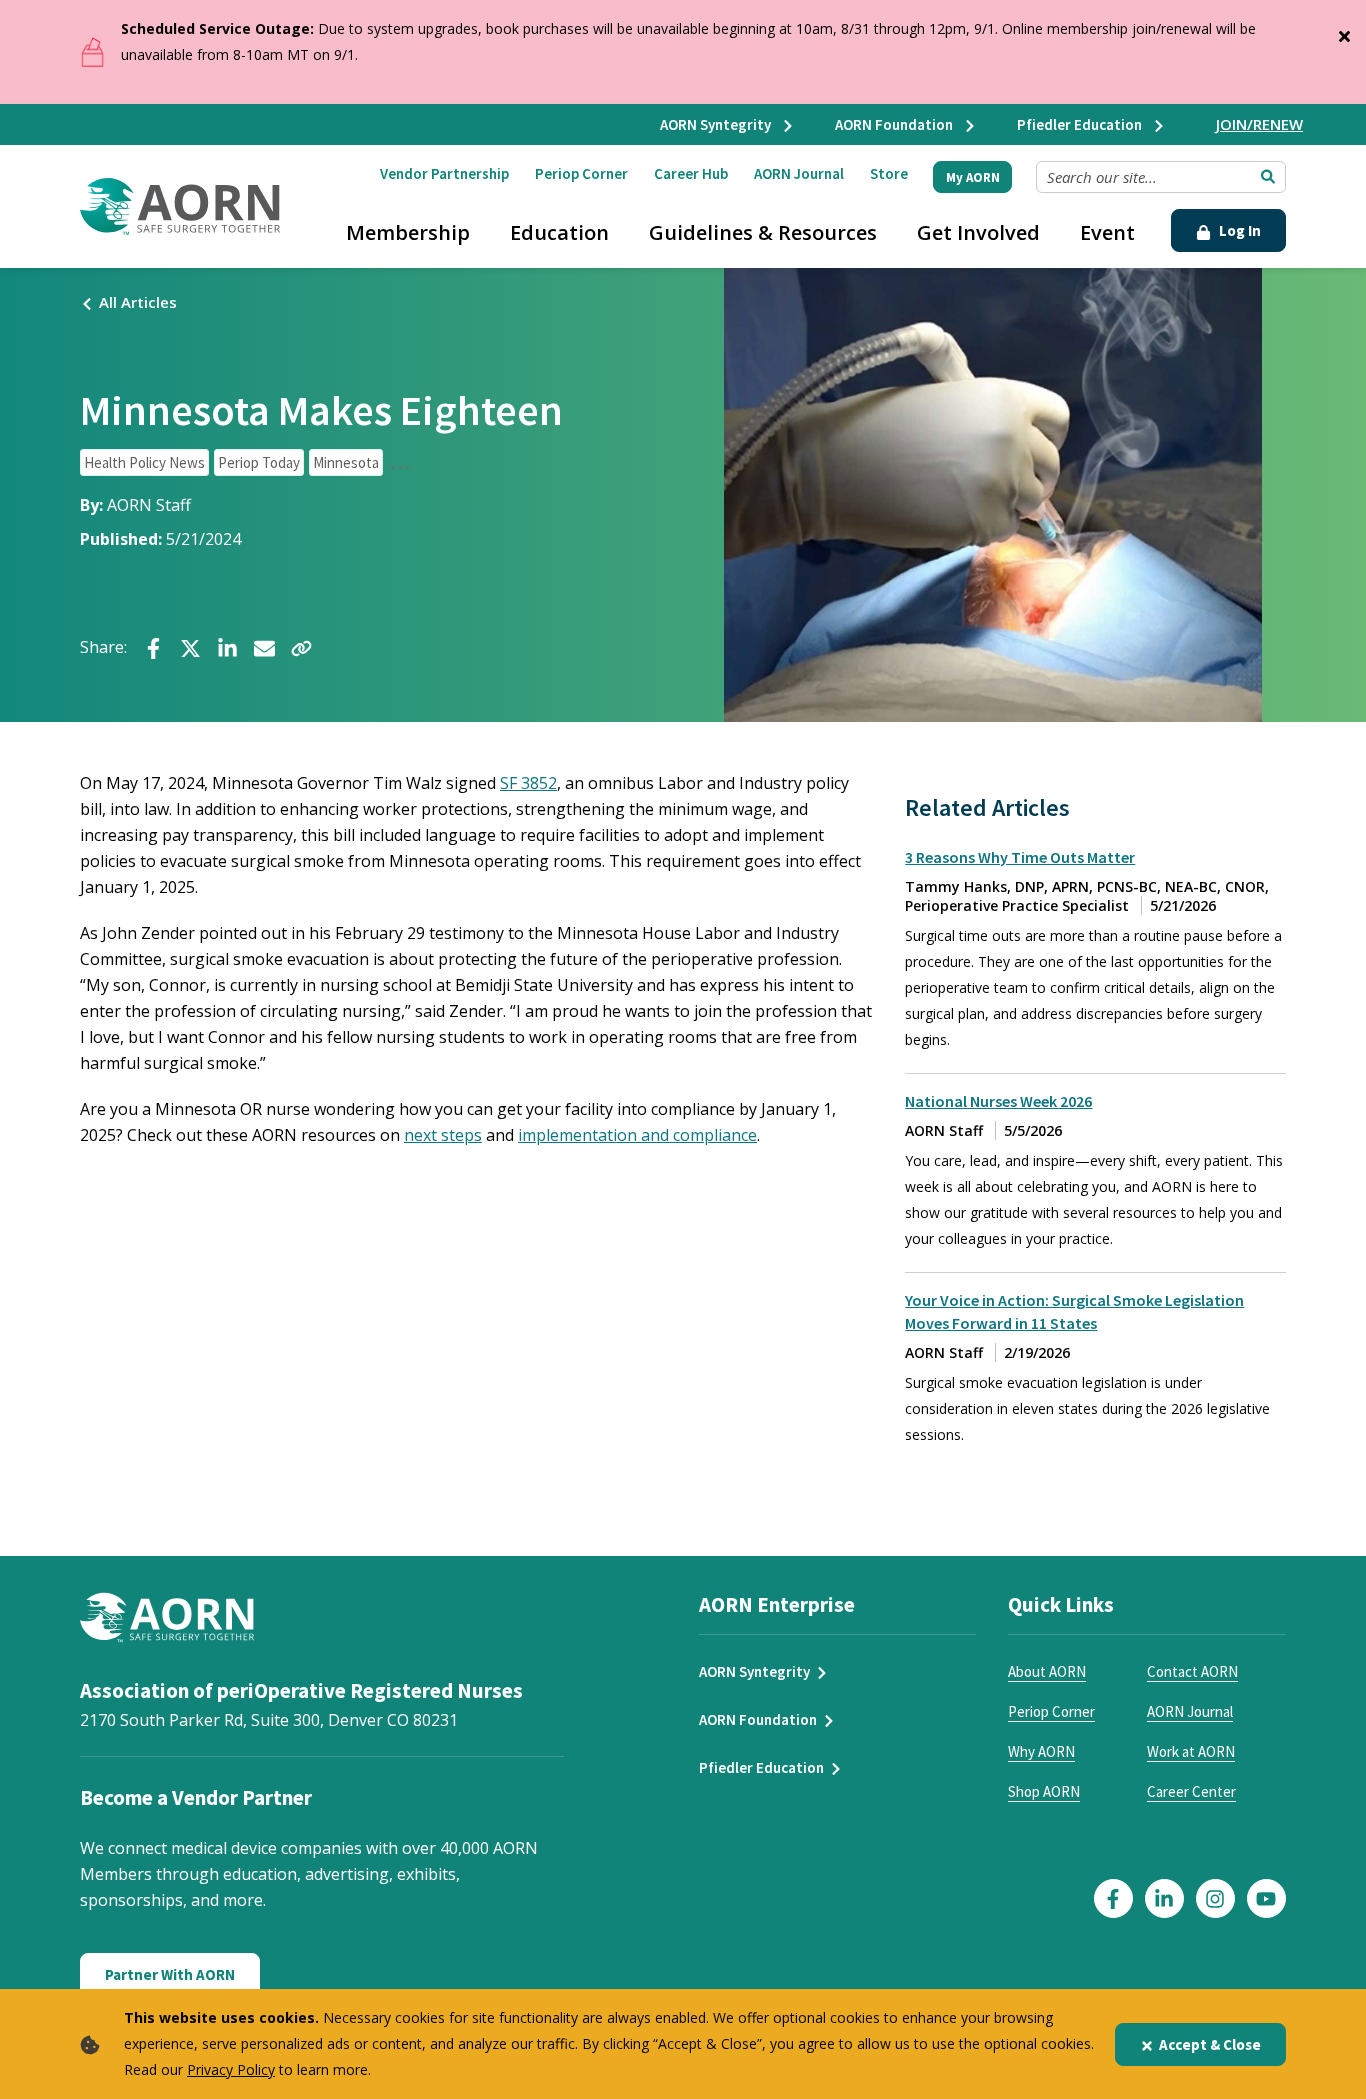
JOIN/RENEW (1259, 124)
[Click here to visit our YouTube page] (1266, 1898)
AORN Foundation (895, 124)
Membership (408, 232)
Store (889, 173)
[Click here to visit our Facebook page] (1113, 1898)
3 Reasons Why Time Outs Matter (1020, 857)
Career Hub (691, 173)
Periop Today (259, 462)
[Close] (1344, 32)
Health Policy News (144, 462)
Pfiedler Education (1081, 124)
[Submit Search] (1268, 177)
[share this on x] (190, 646)
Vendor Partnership (444, 173)
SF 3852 (528, 783)
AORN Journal (799, 173)
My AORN (973, 177)
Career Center (1191, 1791)
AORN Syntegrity (717, 124)
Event (1107, 232)
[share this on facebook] (153, 646)
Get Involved (978, 232)
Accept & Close (1210, 2044)
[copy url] (301, 646)
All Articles (138, 302)
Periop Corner (581, 173)
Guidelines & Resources (763, 232)
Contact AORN (1192, 1671)
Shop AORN (1044, 1791)
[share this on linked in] (227, 646)
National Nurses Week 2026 (998, 1101)
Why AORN (1041, 1751)
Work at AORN (1191, 1751)
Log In (1238, 230)
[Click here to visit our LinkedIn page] (1164, 1898)
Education (559, 232)
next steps (443, 1135)
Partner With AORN (170, 1974)
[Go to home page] (180, 206)
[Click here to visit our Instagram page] (1215, 1898)
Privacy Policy (231, 2069)
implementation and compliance (637, 1135)
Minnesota (346, 462)
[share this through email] (264, 646)
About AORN (1047, 1671)
